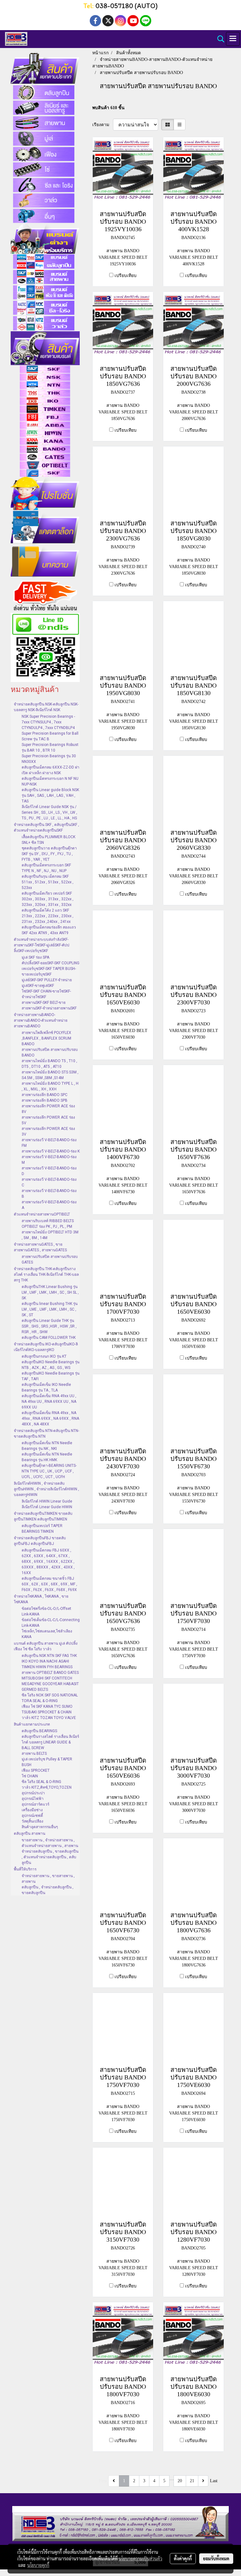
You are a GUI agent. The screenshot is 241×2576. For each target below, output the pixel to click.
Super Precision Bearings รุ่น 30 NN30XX (49, 759)
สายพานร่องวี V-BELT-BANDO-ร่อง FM (49, 1143)
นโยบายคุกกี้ (38, 2565)
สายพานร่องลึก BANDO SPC (45, 1095)
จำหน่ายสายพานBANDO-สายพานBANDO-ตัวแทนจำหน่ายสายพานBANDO (41, 1020)
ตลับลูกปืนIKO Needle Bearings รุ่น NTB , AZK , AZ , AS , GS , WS (51, 1365)
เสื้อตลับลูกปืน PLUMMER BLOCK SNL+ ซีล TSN (48, 840)
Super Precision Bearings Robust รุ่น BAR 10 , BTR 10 (50, 748)
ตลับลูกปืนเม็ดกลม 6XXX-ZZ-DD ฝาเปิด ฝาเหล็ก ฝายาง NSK (51, 770)
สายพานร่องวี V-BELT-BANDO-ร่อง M (49, 1160)
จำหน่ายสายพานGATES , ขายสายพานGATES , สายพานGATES (40, 1247)
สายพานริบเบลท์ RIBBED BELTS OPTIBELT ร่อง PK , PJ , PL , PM (48, 1224)
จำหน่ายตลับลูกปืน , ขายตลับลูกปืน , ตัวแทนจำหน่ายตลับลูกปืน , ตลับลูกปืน (50, 1857)
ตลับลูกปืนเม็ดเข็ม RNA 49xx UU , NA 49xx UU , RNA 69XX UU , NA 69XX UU (49, 1402)
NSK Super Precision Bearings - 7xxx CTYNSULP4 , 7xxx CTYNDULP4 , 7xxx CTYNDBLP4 (48, 722)
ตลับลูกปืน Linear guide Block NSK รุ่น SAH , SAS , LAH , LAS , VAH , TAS (50, 796)
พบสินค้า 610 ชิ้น (108, 108)
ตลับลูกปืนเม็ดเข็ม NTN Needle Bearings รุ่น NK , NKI (47, 1446)
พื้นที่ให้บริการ (25, 1869)
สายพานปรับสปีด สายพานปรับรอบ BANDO (50, 1052)
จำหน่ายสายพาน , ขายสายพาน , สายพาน (48, 1879)
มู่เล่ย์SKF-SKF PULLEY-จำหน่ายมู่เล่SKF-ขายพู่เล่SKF (47, 983)
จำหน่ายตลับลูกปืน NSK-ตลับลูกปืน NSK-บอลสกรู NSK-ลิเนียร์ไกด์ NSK (46, 707)
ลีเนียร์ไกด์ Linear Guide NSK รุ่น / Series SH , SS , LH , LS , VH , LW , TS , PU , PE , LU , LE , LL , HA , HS (49, 812)
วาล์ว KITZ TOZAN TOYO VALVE (49, 1718)
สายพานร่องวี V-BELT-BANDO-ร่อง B (49, 1194)
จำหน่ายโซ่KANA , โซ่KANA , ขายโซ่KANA (41, 1599)
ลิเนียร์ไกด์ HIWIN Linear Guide (47, 1501)
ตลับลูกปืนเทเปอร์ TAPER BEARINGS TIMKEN (42, 1529)
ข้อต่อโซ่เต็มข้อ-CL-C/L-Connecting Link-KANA (51, 1623)
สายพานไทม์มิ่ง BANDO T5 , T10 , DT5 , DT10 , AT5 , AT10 (49, 1064)
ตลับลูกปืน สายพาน (29, 1834)
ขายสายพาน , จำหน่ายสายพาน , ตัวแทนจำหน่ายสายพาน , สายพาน (50, 1843)
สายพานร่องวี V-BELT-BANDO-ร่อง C (49, 1182)
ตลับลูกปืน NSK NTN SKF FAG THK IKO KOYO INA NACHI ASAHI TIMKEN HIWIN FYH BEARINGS (49, 1661)
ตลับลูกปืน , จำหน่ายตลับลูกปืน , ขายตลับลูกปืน (48, 1890)
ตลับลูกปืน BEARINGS (39, 1731)
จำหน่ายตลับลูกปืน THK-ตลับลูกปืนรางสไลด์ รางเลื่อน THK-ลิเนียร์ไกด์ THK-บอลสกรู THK (46, 1275)
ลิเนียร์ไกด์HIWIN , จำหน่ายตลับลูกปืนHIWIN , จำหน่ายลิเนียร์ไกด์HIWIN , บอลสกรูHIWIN (46, 1489)
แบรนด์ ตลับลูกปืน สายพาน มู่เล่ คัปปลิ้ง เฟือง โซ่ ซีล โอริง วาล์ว (46, 1646)
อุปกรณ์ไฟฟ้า (33, 1799)
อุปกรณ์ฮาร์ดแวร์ (35, 1804)
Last (214, 2481)
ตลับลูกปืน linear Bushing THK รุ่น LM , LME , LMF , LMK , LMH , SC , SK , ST (50, 1309)
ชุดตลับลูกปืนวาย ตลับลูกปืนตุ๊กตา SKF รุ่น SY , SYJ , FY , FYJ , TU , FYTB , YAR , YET (49, 854)
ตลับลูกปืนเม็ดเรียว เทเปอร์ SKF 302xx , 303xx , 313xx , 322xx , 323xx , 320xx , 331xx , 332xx (48, 899)
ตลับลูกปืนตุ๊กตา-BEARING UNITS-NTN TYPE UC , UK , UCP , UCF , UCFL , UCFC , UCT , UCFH (49, 1471)
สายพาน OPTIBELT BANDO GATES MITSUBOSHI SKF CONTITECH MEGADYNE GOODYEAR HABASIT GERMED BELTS (50, 1681)
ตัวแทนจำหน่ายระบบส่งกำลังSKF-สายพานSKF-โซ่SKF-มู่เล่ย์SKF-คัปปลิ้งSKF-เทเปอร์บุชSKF (42, 945)
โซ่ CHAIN (30, 1776)
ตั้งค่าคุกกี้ (183, 2558)
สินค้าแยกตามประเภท (32, 1724)
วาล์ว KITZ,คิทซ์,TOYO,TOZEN (47, 1787)
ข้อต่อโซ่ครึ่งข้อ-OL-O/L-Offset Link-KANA (46, 1611)
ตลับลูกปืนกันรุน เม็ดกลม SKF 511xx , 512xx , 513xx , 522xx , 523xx (48, 882)
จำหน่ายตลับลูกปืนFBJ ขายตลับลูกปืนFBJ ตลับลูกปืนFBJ (40, 1541)
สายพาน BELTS (34, 1754)
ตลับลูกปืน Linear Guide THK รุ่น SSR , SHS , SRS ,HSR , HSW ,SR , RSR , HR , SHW (49, 1326)
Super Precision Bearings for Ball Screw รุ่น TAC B (50, 736)
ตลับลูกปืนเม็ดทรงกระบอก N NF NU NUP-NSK (50, 781)
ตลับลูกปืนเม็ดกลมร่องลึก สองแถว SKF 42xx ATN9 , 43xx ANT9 (49, 930)
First (103, 2481)
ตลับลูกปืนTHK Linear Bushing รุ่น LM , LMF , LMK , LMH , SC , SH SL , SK (50, 1292)
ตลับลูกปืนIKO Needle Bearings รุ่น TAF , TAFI (51, 1376)
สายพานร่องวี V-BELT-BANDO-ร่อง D (49, 1171)
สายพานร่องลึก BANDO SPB (45, 1100)
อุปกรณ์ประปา (33, 1793)
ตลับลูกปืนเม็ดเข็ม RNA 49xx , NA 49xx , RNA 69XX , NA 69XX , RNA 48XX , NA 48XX (50, 1418)
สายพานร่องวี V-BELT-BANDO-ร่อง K (51, 1151)
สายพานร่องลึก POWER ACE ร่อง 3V (48, 1131)
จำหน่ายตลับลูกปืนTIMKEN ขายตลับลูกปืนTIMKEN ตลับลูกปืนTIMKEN (43, 1516)
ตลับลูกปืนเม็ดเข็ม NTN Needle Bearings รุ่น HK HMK (47, 1457)
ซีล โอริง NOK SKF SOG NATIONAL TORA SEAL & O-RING (50, 1698)
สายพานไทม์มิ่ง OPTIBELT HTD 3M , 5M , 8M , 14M (50, 1235)
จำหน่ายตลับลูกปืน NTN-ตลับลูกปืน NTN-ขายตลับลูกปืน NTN (46, 1434)
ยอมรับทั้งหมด (216, 2558)
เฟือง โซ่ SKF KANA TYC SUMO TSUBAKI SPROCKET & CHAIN (47, 1709)
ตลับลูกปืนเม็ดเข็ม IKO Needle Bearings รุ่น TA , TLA (46, 1387)
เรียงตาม (103, 125)
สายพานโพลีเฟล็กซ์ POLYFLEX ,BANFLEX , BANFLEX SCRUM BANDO (46, 1038)
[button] (219, 39)
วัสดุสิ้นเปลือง (32, 1821)
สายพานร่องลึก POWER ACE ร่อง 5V (48, 1120)
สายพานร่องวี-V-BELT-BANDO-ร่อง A (49, 1205)
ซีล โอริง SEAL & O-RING (41, 1782)
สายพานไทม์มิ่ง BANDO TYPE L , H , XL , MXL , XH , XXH (50, 1086)
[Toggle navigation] (233, 39)
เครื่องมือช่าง (32, 1810)
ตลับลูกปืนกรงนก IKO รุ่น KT (44, 1356)
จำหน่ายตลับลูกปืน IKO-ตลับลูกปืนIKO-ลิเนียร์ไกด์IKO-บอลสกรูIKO (46, 1347)
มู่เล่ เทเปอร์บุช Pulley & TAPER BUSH (47, 1762)
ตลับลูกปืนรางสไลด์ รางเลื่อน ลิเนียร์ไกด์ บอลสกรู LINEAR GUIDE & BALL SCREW (50, 1742)
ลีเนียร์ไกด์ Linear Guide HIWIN (47, 1507)
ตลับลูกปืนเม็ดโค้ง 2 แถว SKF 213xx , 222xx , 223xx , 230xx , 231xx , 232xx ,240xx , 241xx (48, 916)
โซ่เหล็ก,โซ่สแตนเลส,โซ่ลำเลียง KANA (47, 1634)
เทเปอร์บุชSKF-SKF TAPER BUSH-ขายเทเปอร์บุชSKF (49, 971)
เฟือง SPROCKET (36, 1770)
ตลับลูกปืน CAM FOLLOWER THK (49, 1338)
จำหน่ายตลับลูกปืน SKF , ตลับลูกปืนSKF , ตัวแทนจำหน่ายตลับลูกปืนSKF (46, 828)
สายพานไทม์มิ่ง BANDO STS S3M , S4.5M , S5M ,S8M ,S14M (50, 1075)
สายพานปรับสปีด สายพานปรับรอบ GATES (50, 1259)
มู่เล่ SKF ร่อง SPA (35, 957)
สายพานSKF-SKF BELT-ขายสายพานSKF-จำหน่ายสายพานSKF (49, 1005)
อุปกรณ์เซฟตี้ (32, 1816)
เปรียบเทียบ (126, 276)
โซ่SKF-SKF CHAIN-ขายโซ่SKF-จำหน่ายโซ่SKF (46, 994)
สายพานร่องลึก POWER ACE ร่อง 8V (48, 1109)
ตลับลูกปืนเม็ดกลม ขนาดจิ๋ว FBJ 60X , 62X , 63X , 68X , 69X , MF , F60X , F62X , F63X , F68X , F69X (49, 1584)
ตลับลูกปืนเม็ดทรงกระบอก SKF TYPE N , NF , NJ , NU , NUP (46, 868)
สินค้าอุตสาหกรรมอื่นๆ (40, 1827)
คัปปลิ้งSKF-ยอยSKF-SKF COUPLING (51, 963)
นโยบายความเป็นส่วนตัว (140, 2558)
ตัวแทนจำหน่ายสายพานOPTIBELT (42, 1214)
